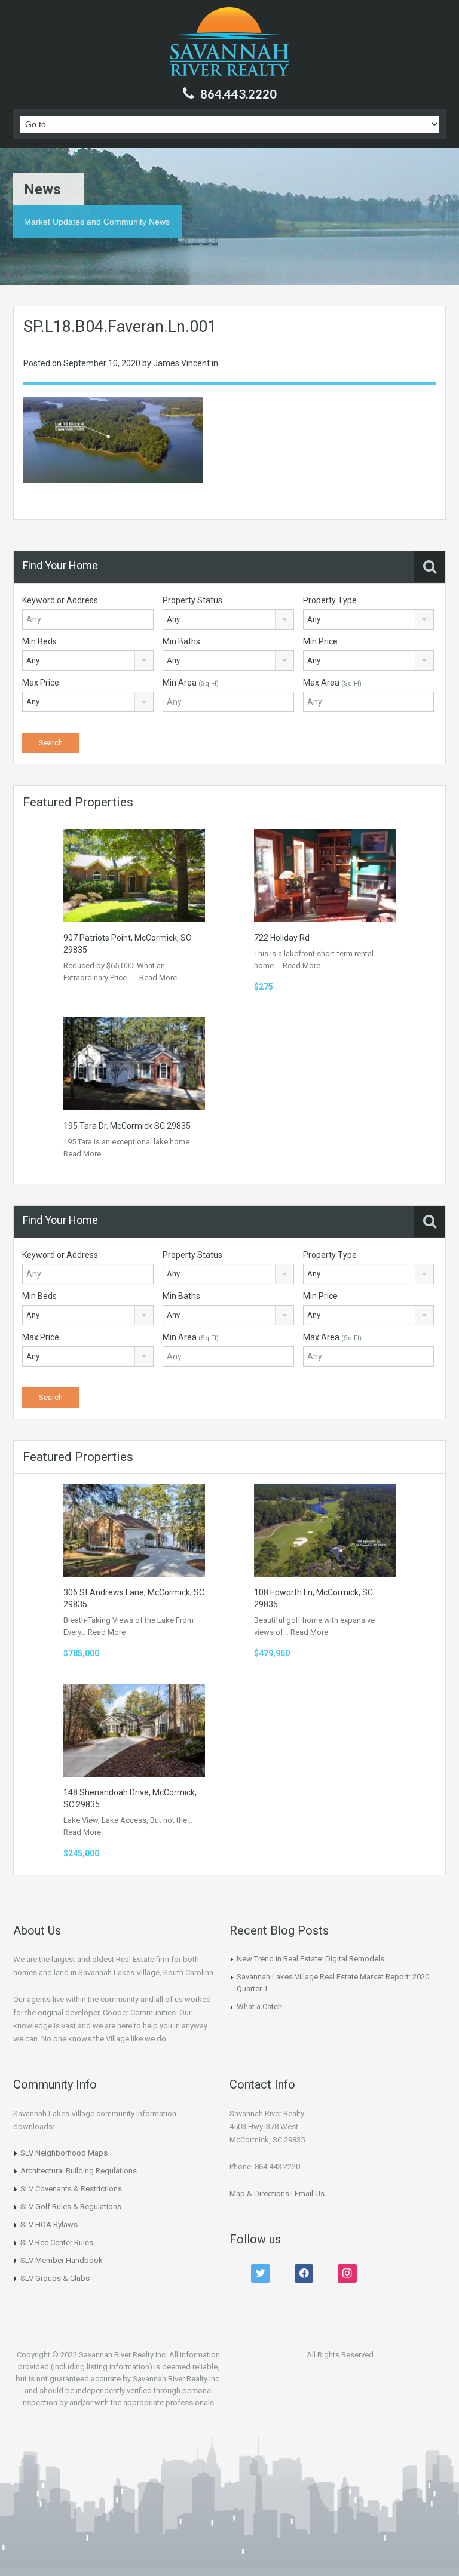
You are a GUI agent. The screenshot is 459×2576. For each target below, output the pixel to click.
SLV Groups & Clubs (55, 2278)
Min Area (191, 683)
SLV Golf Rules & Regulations (71, 2207)
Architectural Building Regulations (79, 2171)
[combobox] (228, 619)
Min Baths (181, 641)
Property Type (330, 600)
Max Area (332, 683)
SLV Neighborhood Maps (64, 2153)
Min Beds (39, 641)
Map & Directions (259, 2193)
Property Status (192, 600)
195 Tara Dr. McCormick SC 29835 (127, 1126)
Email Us (310, 2193)
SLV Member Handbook (62, 2260)
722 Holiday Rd (282, 938)
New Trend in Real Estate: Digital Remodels (310, 1959)
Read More (158, 977)
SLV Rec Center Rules (57, 2242)
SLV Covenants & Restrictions (71, 2189)
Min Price (320, 641)
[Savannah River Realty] (230, 43)
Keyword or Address (60, 600)
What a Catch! (260, 2007)
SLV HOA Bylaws (49, 2225)
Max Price (41, 683)
